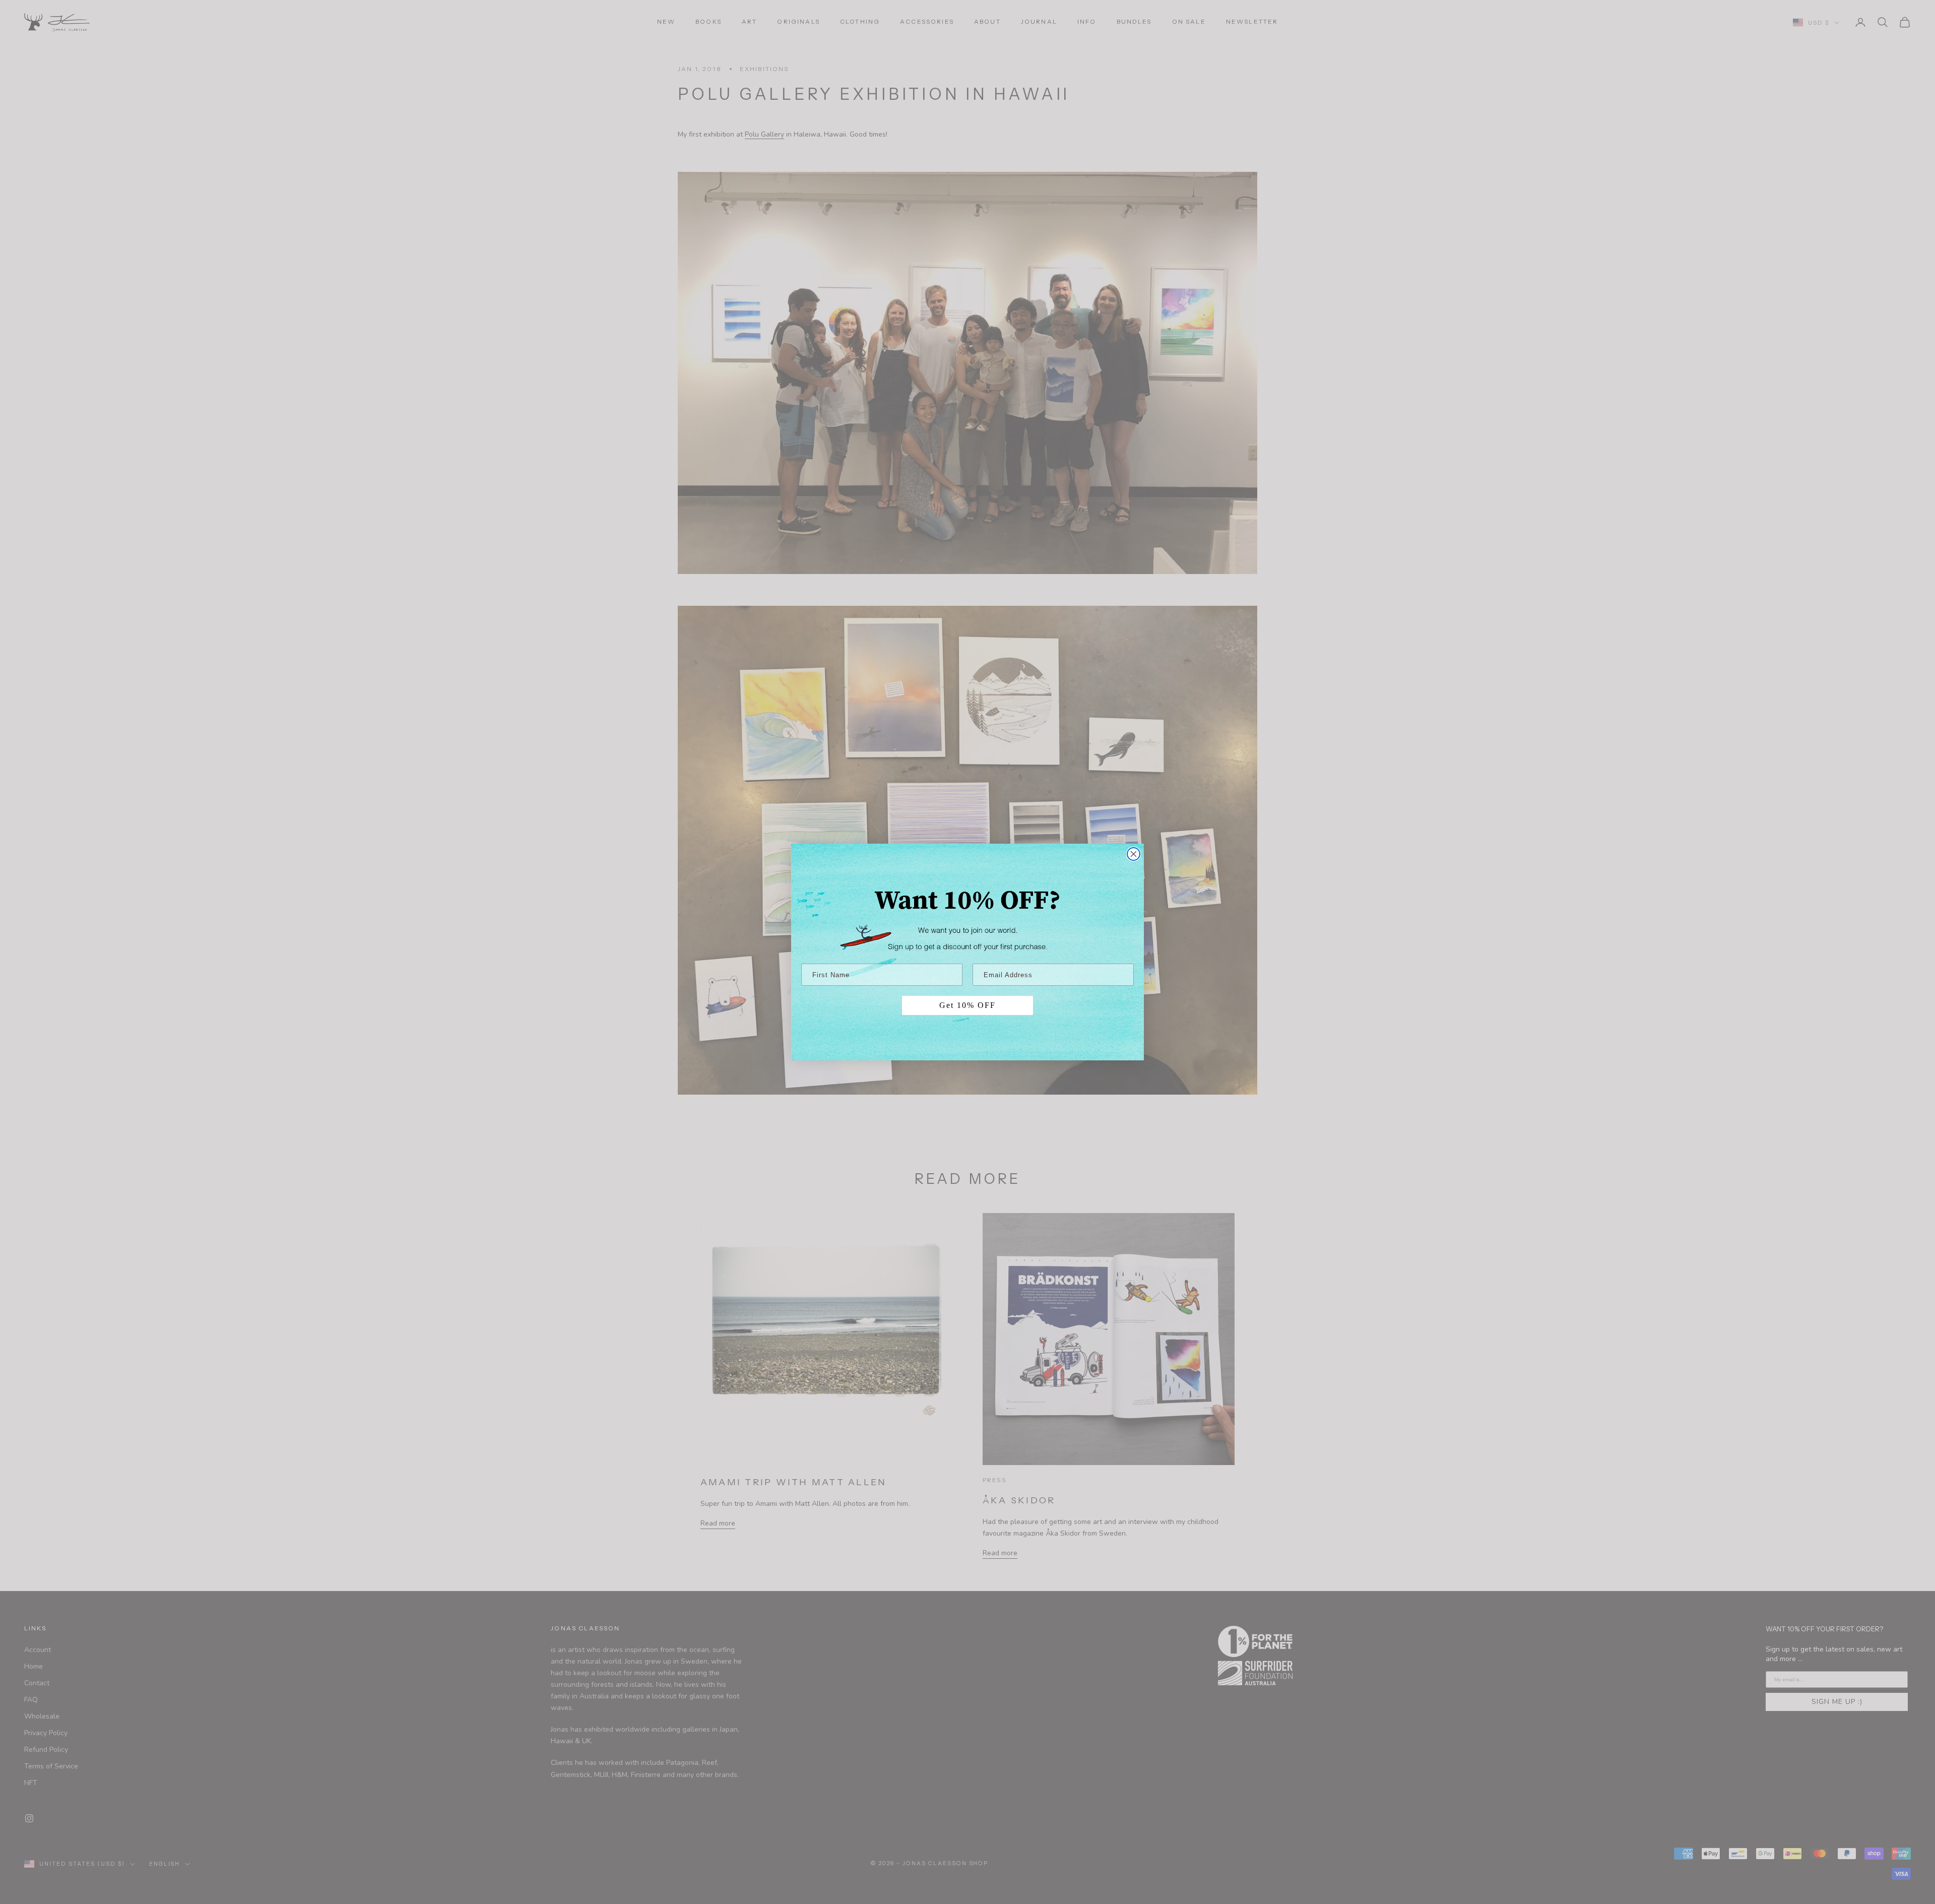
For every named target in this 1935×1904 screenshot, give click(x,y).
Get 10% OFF (967, 1005)
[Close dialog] (1134, 854)
